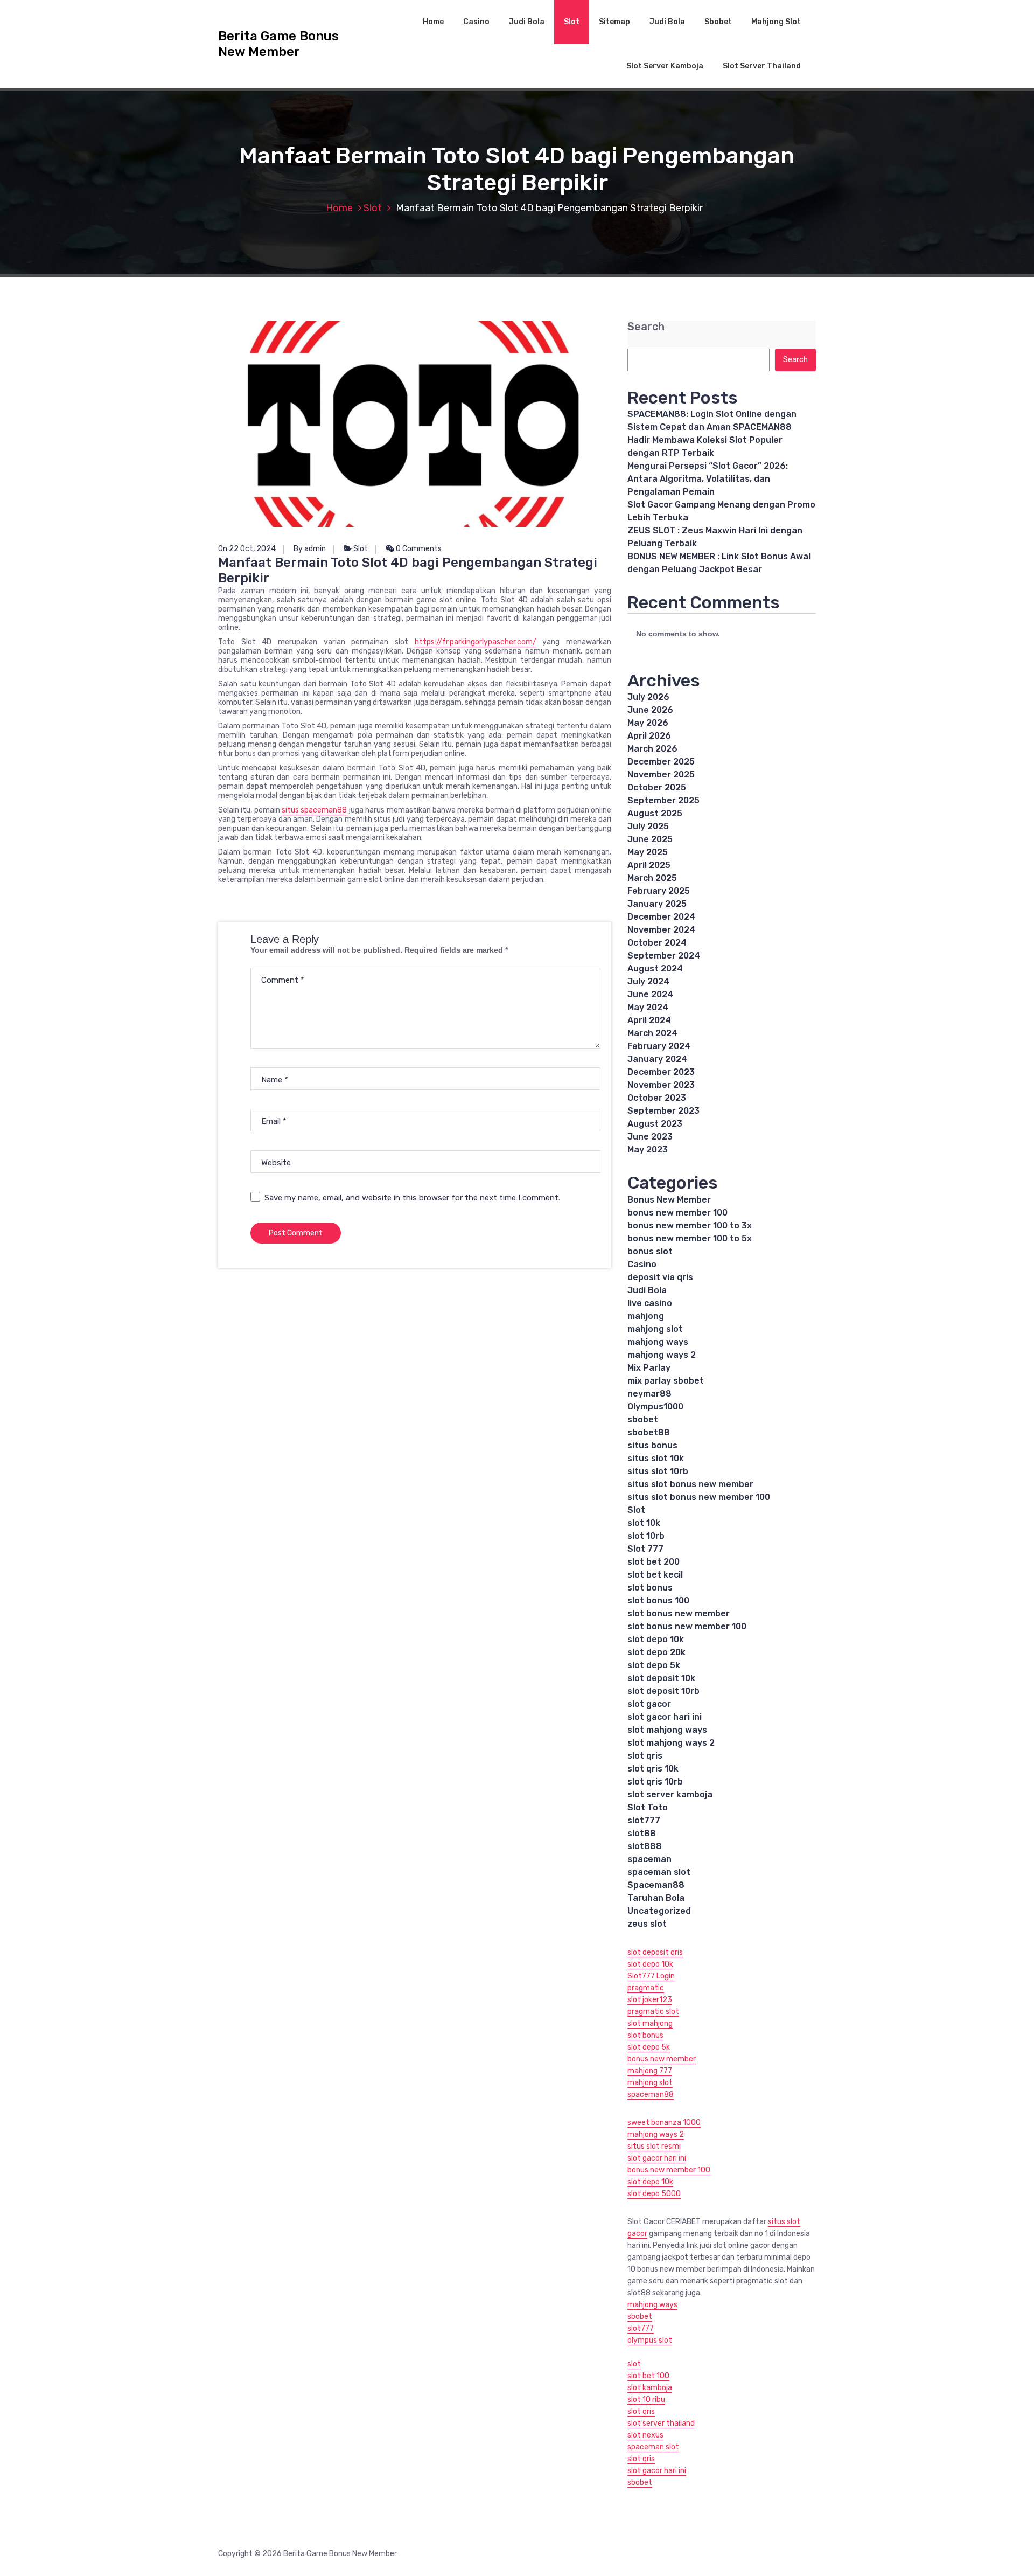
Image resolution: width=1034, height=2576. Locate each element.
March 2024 (652, 1033)
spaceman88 (651, 2095)
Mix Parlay (649, 1368)
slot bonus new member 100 (687, 1626)
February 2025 (659, 891)
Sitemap (614, 22)
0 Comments (418, 549)
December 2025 (661, 762)
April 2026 (649, 736)
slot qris (645, 1756)
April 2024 (649, 1020)
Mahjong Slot (776, 22)
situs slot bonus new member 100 (699, 1497)
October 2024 (657, 943)
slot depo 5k (654, 1665)
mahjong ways (658, 1342)
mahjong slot (655, 1329)
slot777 (644, 1820)
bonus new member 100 (677, 1213)
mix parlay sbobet (666, 1381)
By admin (310, 549)
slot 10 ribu (646, 2400)
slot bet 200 (654, 1562)
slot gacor (649, 1704)
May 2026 (648, 723)
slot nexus (645, 2435)
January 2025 (657, 904)
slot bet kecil (655, 1575)
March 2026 (652, 749)
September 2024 (664, 956)
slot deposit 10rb (663, 1691)
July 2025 (648, 826)
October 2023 (657, 1098)
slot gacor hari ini (665, 1717)
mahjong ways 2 (662, 1355)
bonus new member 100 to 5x (690, 1238)
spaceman (649, 1859)
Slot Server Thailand (762, 66)
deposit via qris (660, 1277)
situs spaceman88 (314, 810)
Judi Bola (527, 22)
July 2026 (648, 697)
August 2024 (655, 968)
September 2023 (663, 1111)
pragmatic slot (653, 2012)
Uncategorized (659, 1911)
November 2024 (661, 930)
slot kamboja (650, 2388)
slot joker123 (650, 2000)
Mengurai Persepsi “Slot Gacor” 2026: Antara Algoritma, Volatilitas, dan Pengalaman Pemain (708, 479)
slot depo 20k (656, 1652)
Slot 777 (645, 1549)
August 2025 (655, 813)
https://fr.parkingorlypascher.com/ (476, 642)
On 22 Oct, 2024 (247, 549)
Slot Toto (648, 1807)
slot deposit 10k (661, 1678)
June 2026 (650, 710)
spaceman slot (659, 1872)
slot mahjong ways (667, 1730)
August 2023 (655, 1124)
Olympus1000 (655, 1407)
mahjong (646, 1316)
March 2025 (652, 878)
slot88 (642, 1833)
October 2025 (657, 787)
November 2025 (661, 775)
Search (646, 327)
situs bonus (652, 1445)
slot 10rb (646, 1536)
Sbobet (718, 22)
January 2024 (657, 1059)
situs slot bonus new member (690, 1484)
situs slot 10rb (658, 1471)
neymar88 (649, 1394)
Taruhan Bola (656, 1898)
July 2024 (648, 981)
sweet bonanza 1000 (664, 2123)
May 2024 (648, 1007)
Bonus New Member (669, 1200)
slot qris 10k (653, 1769)
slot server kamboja (670, 1794)
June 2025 (650, 839)
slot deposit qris (655, 1952)
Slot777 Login (651, 1976)
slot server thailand (661, 2423)
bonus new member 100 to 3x (690, 1225)
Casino (476, 22)
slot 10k (644, 1523)
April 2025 (649, 865)
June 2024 (650, 994)
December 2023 (661, 1072)
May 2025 (648, 852)
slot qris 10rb (655, 1782)
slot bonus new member (679, 1613)
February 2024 (659, 1046)
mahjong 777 (650, 2071)
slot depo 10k (656, 1639)
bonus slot (650, 1251)
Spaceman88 (656, 1885)
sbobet (643, 1419)
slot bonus (650, 1588)
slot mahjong (650, 2023)
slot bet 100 (648, 2376)
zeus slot (647, 1924)
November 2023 (661, 1085)
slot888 (645, 1846)
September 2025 (663, 800)
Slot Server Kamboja (665, 66)
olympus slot (650, 2340)
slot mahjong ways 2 (671, 1743)
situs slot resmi (654, 2146)
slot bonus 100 (658, 1601)
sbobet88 (649, 1432)
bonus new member (662, 2059)
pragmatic (646, 1988)
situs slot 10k (656, 1458)
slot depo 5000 (654, 2194)
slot (634, 2364)
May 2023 (648, 1150)
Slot (572, 22)
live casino (650, 1303)
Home (433, 22)
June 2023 (650, 1137)
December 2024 (661, 917)
